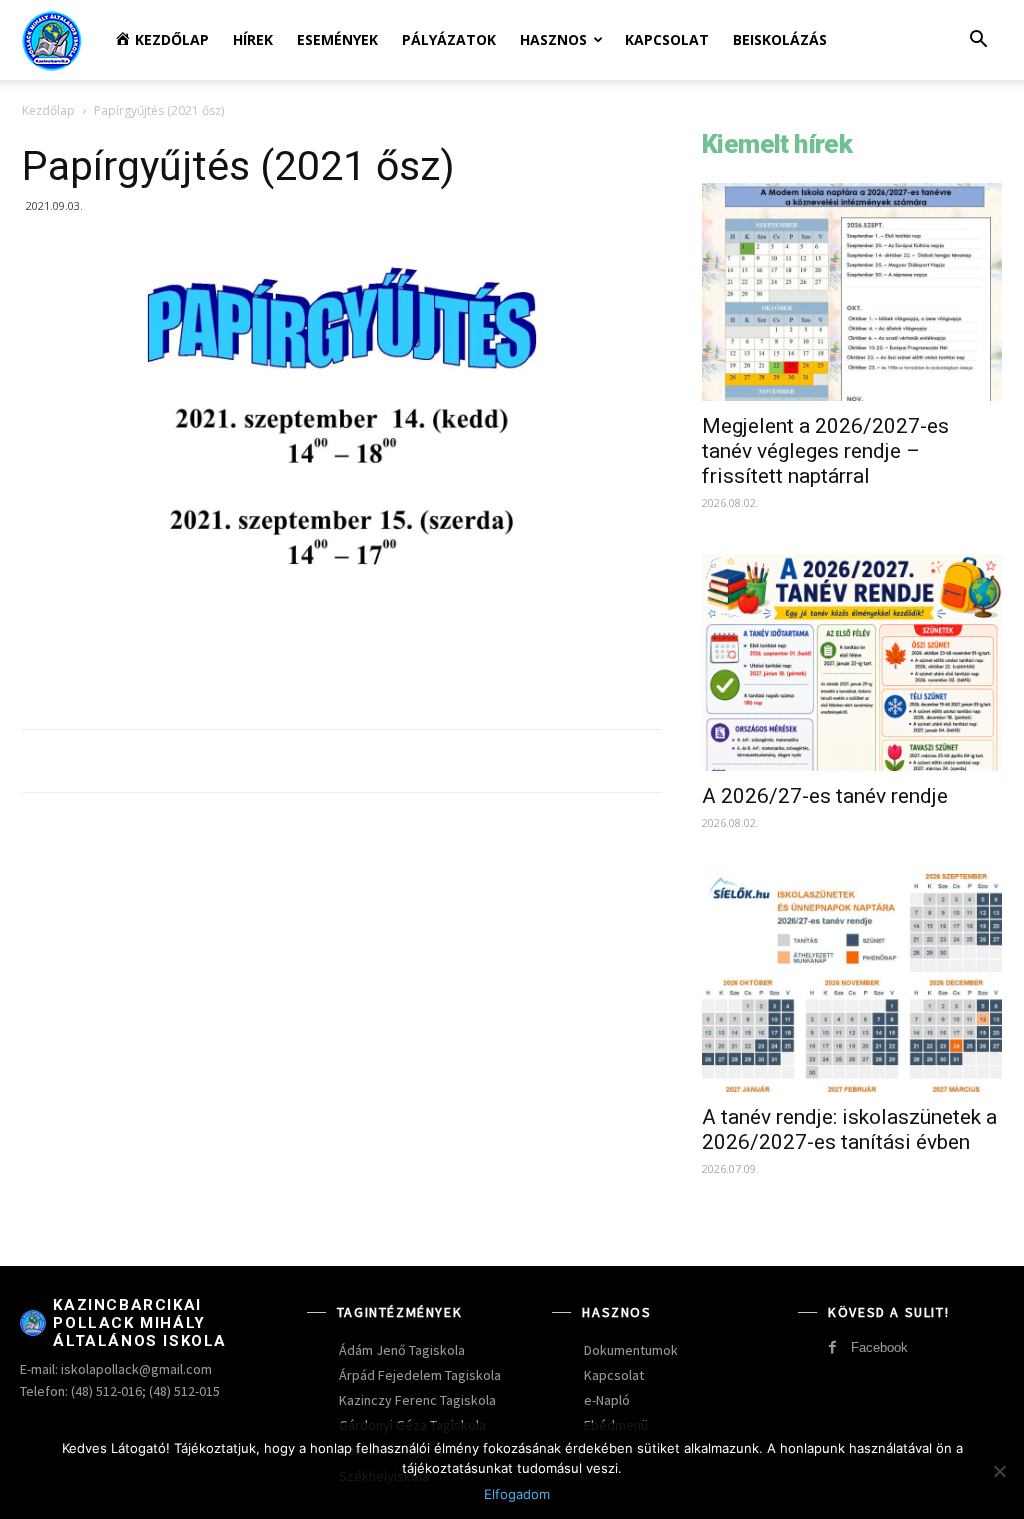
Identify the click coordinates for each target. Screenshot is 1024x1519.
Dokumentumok (631, 1350)
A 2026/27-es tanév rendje (825, 796)
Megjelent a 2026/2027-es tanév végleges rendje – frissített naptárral (825, 451)
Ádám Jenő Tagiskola (402, 1350)
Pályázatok (449, 39)
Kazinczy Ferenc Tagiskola (417, 1400)
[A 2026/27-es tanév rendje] (852, 663)
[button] (978, 41)
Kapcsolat (667, 39)
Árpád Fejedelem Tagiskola (420, 1375)
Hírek (253, 39)
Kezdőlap (48, 110)
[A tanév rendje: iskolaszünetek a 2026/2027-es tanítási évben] (852, 983)
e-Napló (607, 1400)
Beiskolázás (780, 39)
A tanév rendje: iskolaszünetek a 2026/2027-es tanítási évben (849, 1129)
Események (337, 39)
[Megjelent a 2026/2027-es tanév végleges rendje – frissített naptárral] (852, 292)
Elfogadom (517, 1494)
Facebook (879, 1347)
